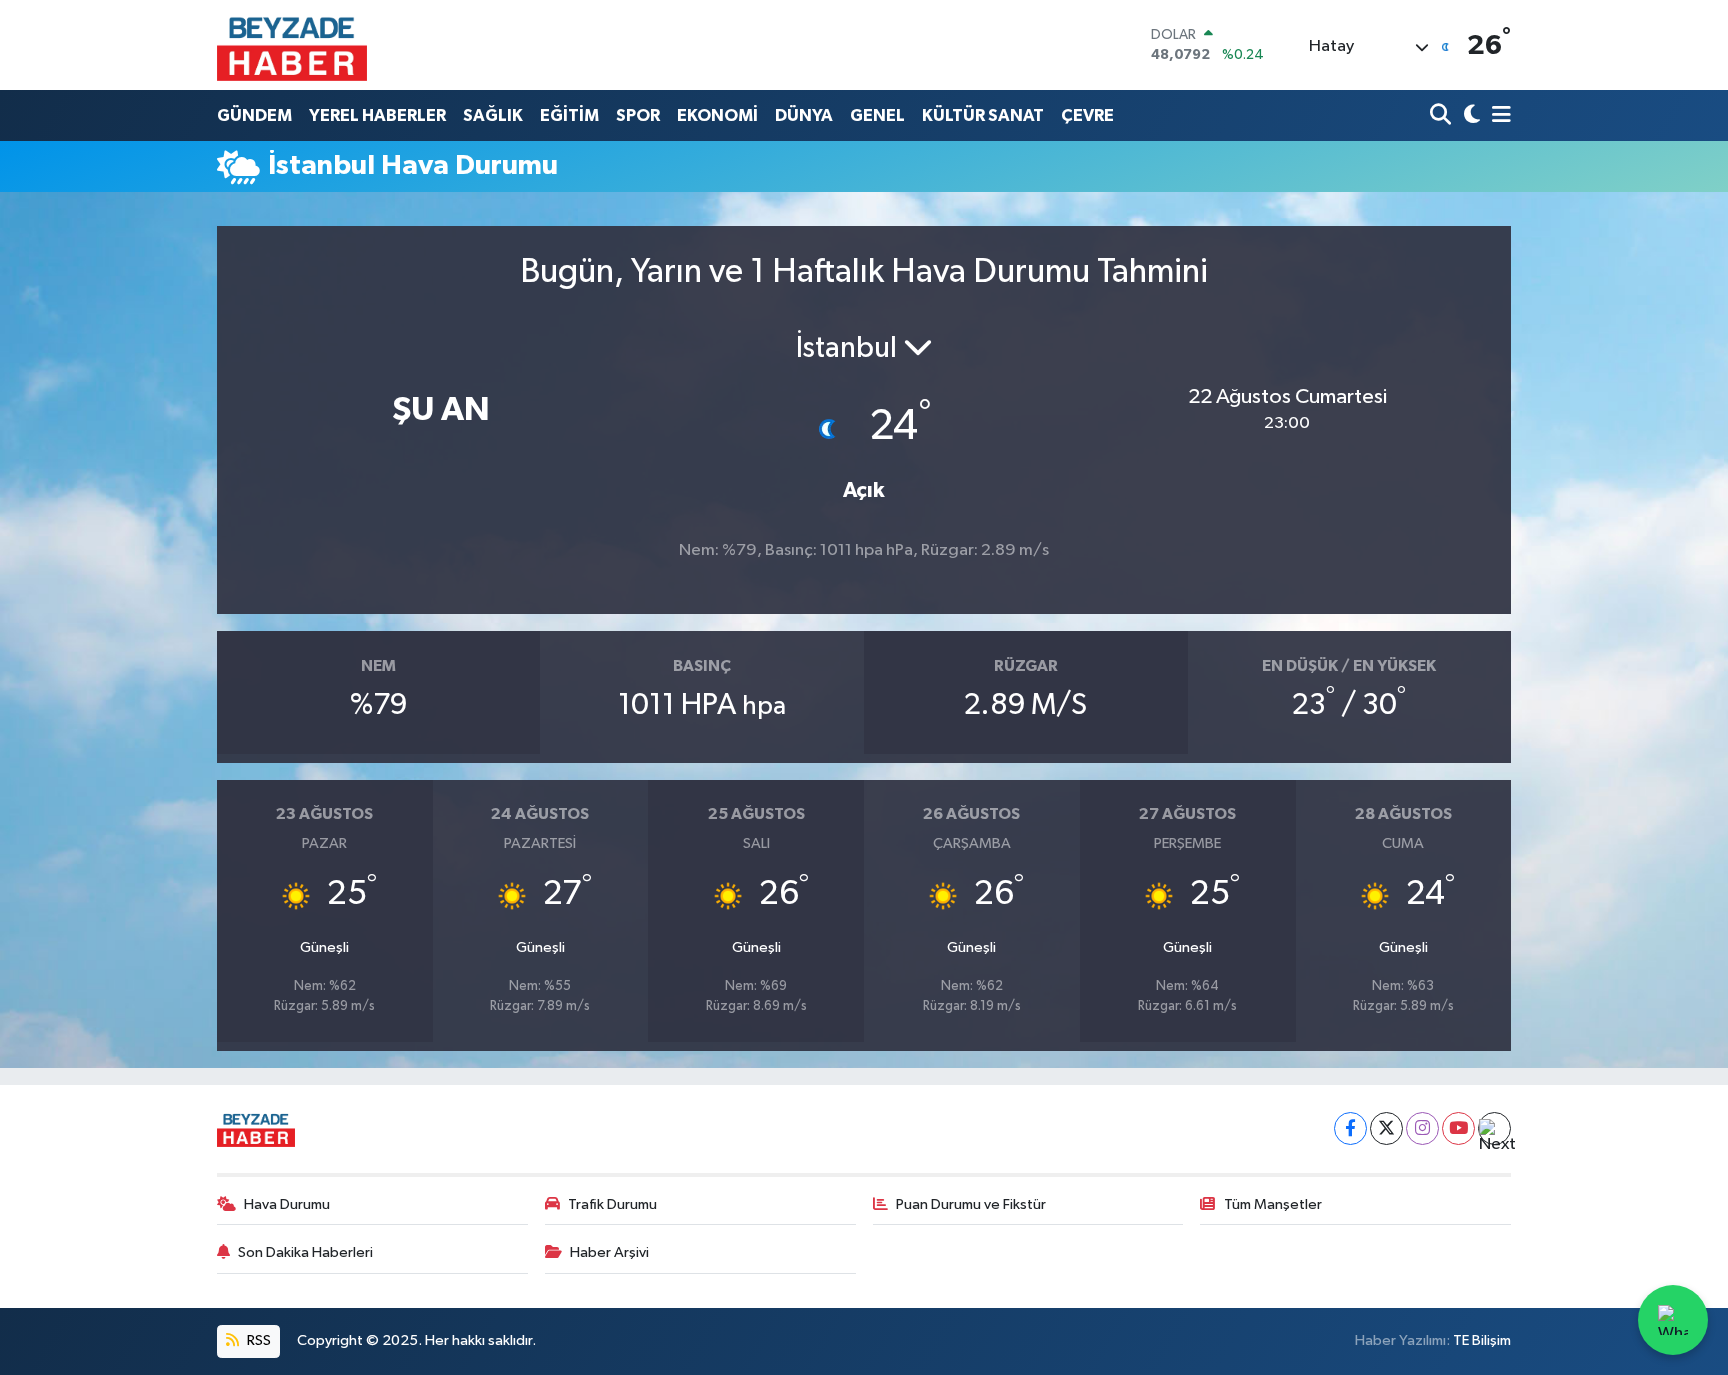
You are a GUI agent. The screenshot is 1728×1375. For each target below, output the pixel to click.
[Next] (1494, 1128)
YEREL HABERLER (377, 115)
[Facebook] (1350, 1128)
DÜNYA (804, 115)
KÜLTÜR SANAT (983, 115)
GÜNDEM (254, 115)
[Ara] (1442, 115)
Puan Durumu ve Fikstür (971, 1204)
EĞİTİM (569, 115)
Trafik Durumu (612, 1204)
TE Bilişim (1482, 1340)
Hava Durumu (287, 1204)
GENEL (877, 115)
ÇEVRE (1087, 115)
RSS (257, 1340)
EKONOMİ (717, 115)
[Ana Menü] (1498, 115)
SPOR (638, 115)
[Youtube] (1458, 1128)
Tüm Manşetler (1273, 1204)
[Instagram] (1422, 1128)
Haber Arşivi (609, 1252)
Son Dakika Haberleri (305, 1252)
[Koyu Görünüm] (1469, 115)
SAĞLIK (493, 115)
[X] (1386, 1128)
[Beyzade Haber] (292, 45)
